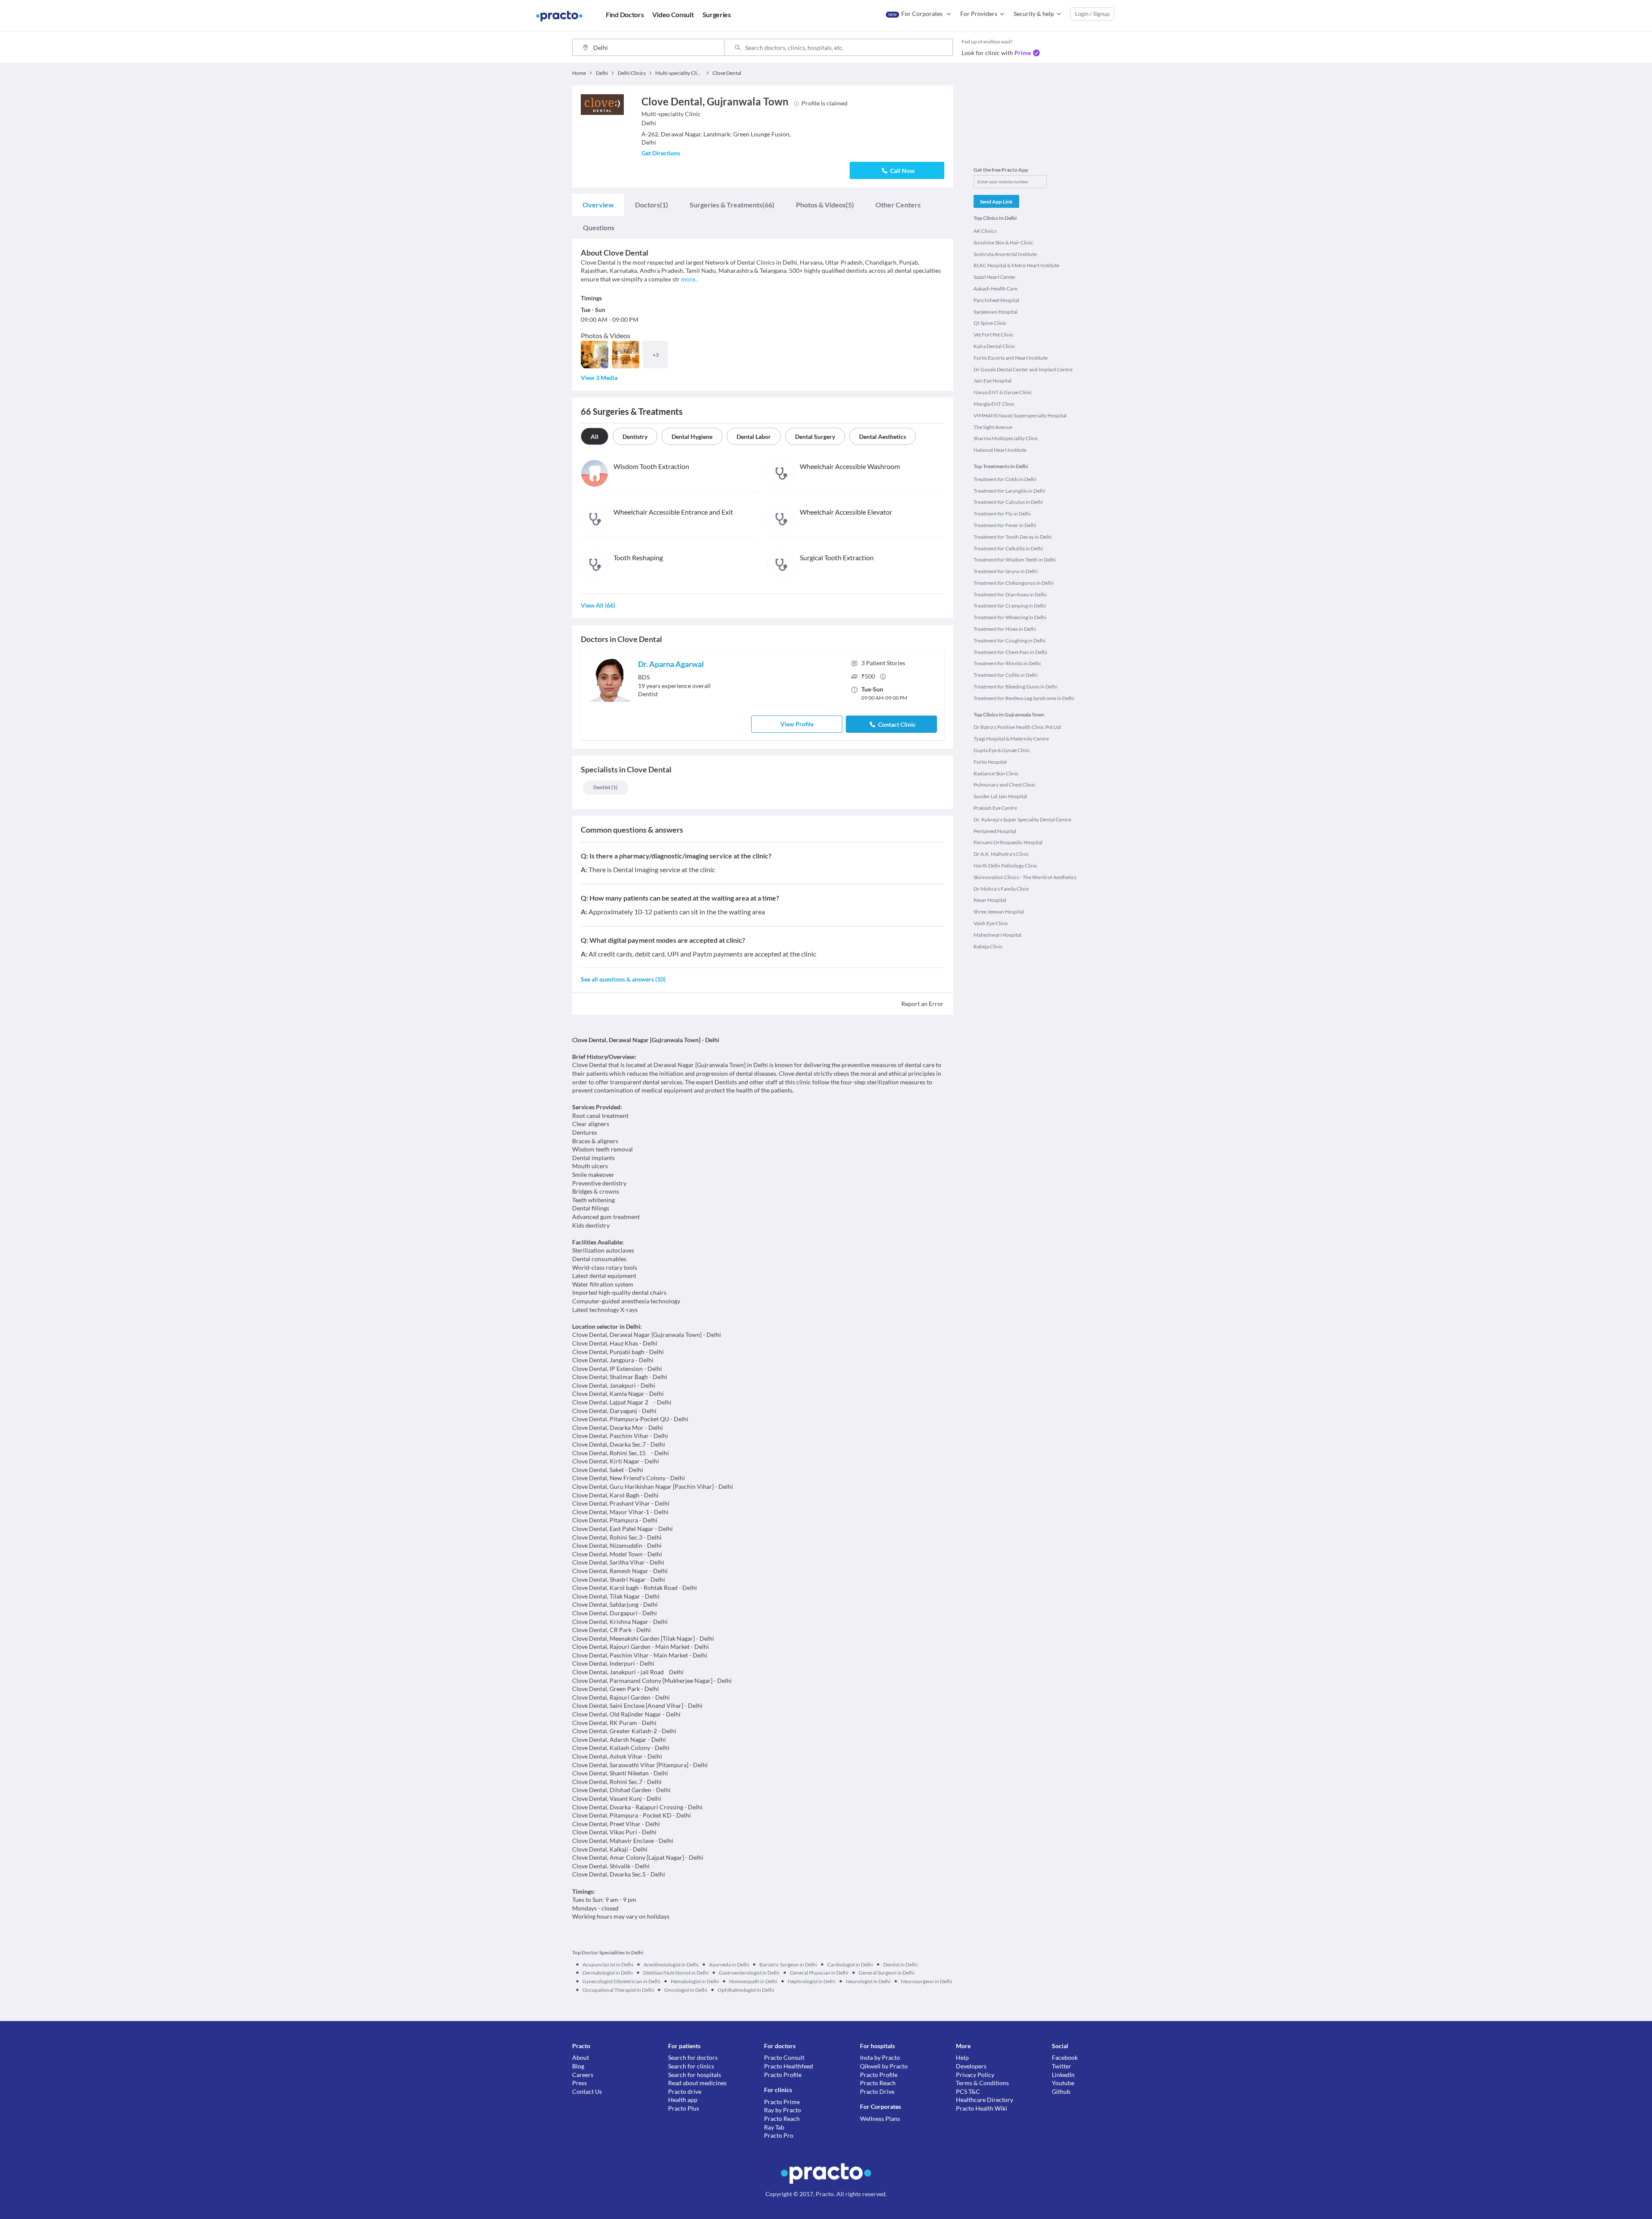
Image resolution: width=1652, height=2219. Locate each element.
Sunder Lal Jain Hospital (1000, 796)
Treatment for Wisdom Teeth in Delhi (1015, 560)
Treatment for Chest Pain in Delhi (1010, 652)
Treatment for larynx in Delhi (1006, 571)
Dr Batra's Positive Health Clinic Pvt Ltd (1017, 727)
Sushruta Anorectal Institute (1005, 254)
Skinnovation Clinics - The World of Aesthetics (1025, 877)
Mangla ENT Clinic (994, 404)
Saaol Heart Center (995, 277)
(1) (652, 205)
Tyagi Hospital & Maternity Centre (1011, 739)
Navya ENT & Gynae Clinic (1003, 392)
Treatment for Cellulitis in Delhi (1008, 548)
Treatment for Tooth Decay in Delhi (1013, 537)
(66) (732, 205)
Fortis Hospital (990, 762)
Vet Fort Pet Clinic (994, 335)
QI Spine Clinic (990, 323)
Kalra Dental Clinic (994, 346)
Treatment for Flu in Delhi (1002, 514)
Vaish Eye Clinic (991, 923)
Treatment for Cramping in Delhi (1010, 606)
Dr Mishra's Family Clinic (1002, 889)
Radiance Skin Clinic (996, 773)
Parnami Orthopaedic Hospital (1008, 842)
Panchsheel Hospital (996, 300)
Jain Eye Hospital (992, 381)
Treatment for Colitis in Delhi (1006, 675)
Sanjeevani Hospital (996, 312)
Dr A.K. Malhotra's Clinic (1001, 854)
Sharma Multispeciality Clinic (1006, 438)
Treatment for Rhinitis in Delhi (1007, 663)
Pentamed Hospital (995, 831)
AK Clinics (985, 231)
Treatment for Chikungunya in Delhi (1014, 583)
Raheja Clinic (988, 946)
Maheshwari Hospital (997, 935)
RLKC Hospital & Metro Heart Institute (1016, 265)
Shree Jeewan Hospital (999, 912)
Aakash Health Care (996, 289)
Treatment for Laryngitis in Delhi (1009, 491)
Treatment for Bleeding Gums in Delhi (1016, 687)
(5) (825, 205)
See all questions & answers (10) (623, 979)
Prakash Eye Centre (995, 808)
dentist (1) (606, 787)
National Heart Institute (1000, 450)
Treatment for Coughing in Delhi (1009, 640)
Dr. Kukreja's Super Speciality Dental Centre (1022, 819)
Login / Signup (1092, 14)
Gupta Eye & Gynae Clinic (1002, 750)
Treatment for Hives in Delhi (1005, 629)
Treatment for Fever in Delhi (1005, 525)
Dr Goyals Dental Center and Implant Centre (1023, 369)
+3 (656, 355)
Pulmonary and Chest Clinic (1005, 785)
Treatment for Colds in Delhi (1005, 479)
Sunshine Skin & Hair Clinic (1003, 242)
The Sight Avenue (993, 427)
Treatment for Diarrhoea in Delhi (1010, 594)
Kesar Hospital (990, 900)
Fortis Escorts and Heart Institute (1011, 358)
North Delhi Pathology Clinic (1006, 866)
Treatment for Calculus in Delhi (1008, 502)
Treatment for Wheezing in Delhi (1010, 617)
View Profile (797, 724)
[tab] (598, 205)
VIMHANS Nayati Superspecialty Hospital (1020, 415)
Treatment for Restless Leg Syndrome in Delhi (1024, 698)
